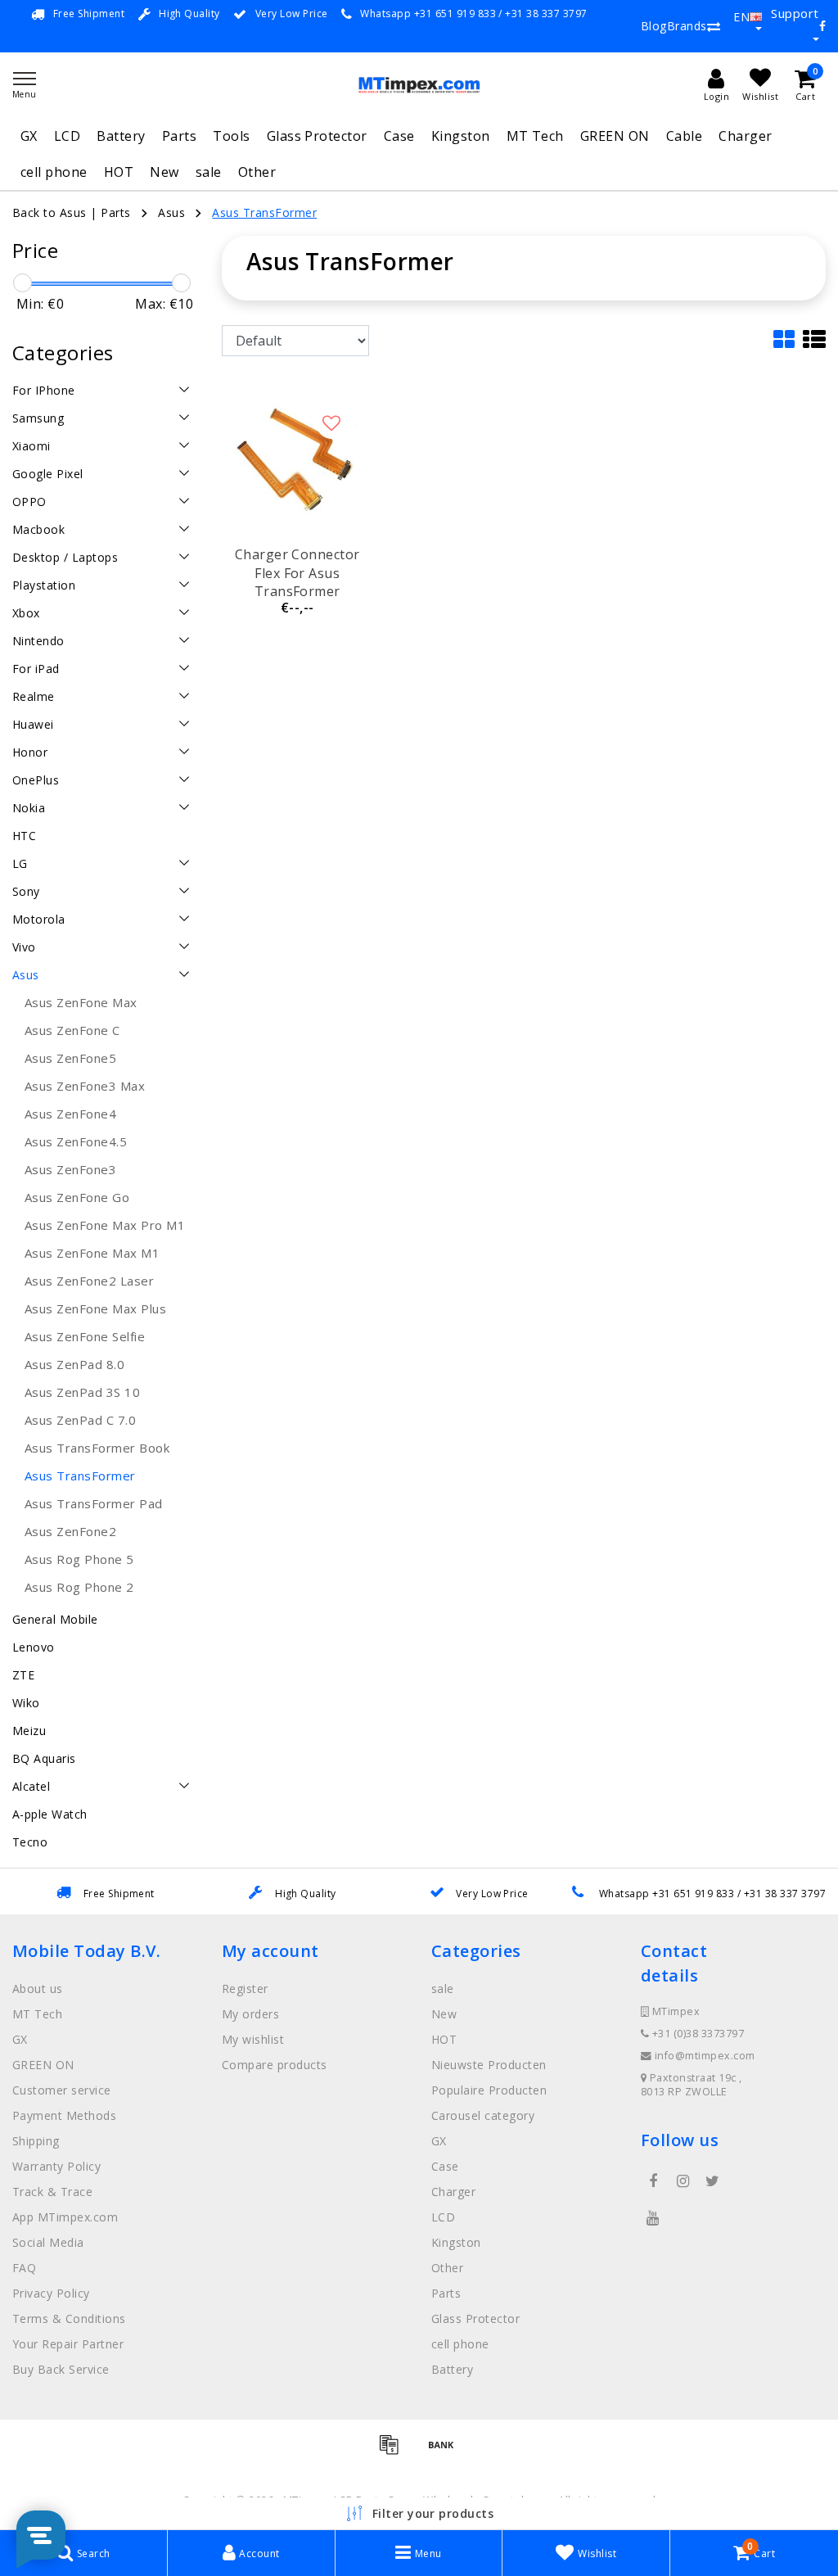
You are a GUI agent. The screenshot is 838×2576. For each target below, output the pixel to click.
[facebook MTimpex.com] (653, 2181)
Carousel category (483, 2115)
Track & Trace (52, 2192)
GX (29, 136)
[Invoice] (394, 2452)
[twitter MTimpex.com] (713, 2181)
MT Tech (535, 136)
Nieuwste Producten (489, 2065)
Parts (179, 136)
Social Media (48, 2242)
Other (257, 172)
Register (245, 1988)
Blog (654, 26)
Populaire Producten (489, 2090)
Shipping (36, 2141)
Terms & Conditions (69, 2318)
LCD (67, 136)
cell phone (54, 172)
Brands (687, 26)
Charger (745, 136)
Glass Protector (317, 136)
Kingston (461, 136)
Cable (684, 136)
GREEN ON (615, 136)
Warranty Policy (56, 2166)
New (164, 172)
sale (209, 172)
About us (38, 1988)
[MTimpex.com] (419, 85)
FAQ (24, 2268)
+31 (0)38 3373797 (696, 2034)
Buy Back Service (61, 2369)
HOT (119, 172)
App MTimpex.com (65, 2217)
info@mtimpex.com (705, 2056)
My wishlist (253, 2039)
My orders (250, 2014)
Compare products (275, 2065)
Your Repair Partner (68, 2344)
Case (399, 136)
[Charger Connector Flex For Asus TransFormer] (297, 460)
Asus (171, 212)
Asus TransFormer (264, 212)
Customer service (62, 2090)
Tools (231, 136)
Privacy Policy (51, 2293)
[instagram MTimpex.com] (683, 2181)
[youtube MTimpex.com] (653, 2218)
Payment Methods (64, 2115)
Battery (121, 136)
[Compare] (714, 26)
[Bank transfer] (445, 2452)
